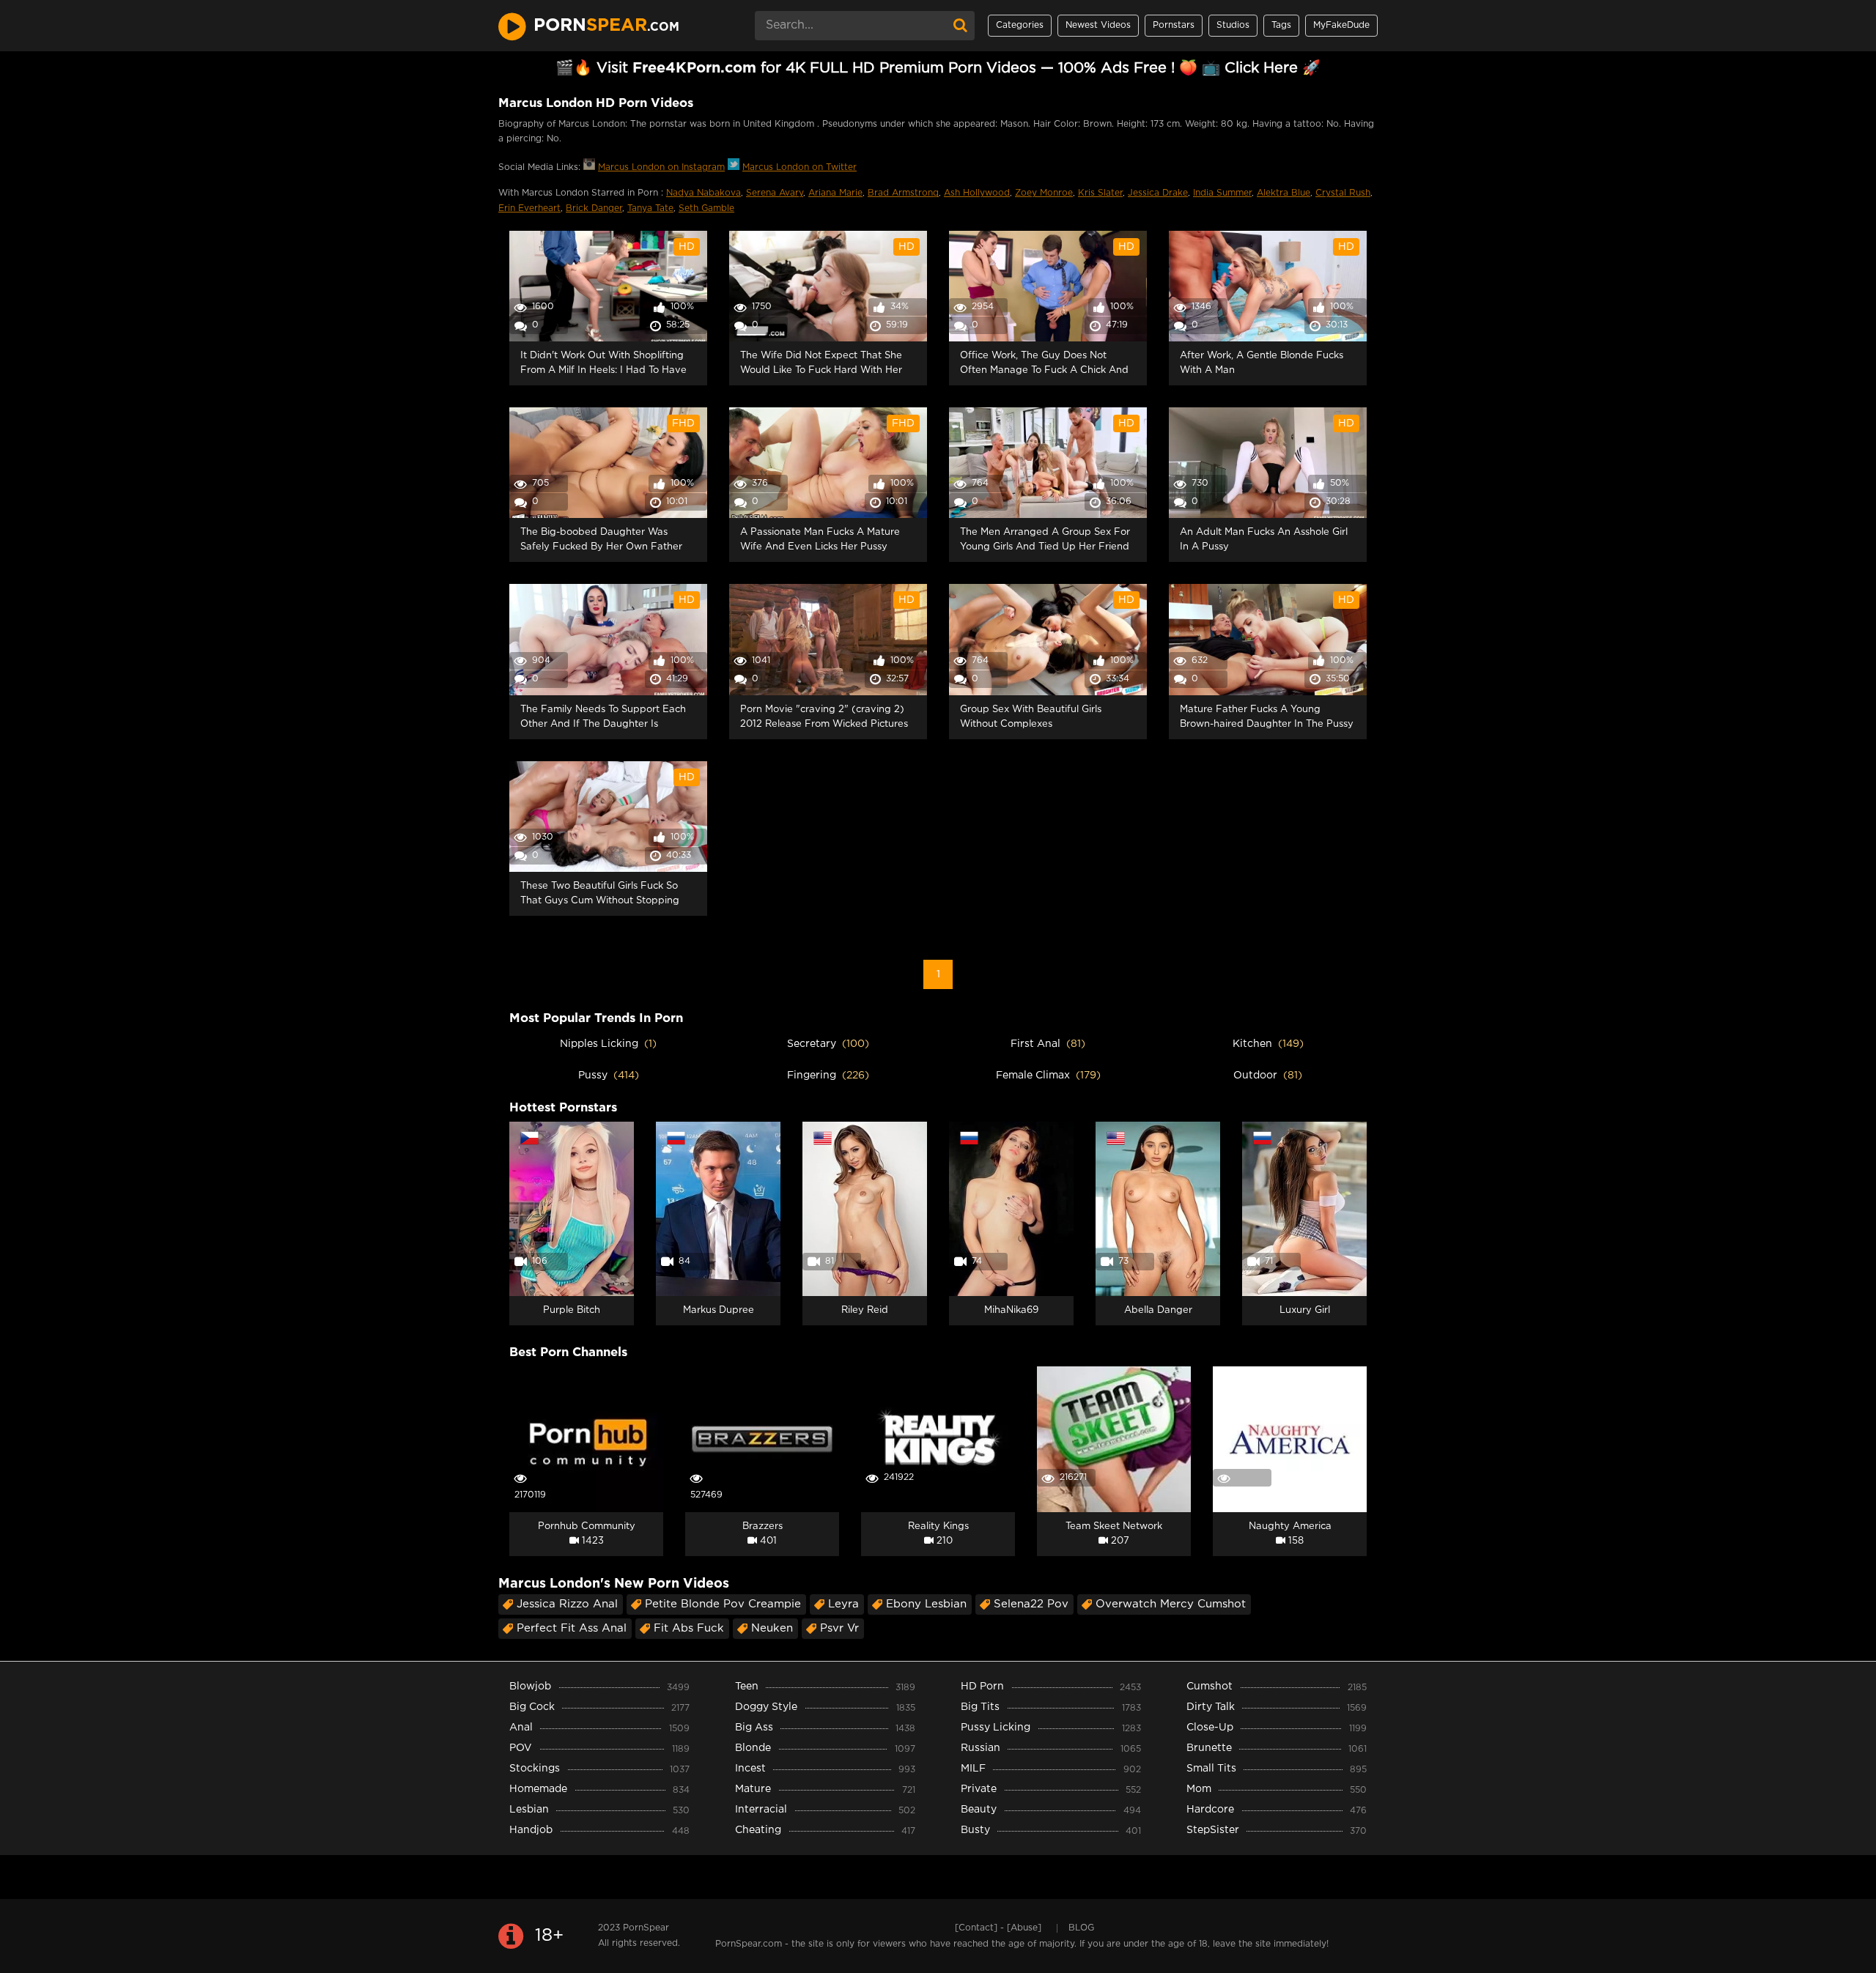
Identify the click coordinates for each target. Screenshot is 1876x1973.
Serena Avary (775, 193)
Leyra (843, 1604)
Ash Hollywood (977, 193)
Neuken (772, 1628)
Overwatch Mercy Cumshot (1171, 1604)
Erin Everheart (529, 208)
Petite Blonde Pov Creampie (723, 1604)
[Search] (960, 26)
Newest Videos (1098, 25)
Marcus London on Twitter (799, 167)
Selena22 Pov (1031, 1604)
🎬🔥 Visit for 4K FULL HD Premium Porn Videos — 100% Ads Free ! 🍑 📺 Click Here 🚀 (938, 68)
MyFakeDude (1341, 25)
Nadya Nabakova (703, 193)
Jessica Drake (1158, 193)
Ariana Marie (835, 193)
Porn (606, 26)
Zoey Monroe (1044, 193)
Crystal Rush (1343, 193)
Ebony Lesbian (926, 1604)
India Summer (1222, 193)
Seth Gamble (706, 208)
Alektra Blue (1284, 193)
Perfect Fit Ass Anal (572, 1628)
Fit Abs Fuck (689, 1628)
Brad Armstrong (903, 193)
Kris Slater (1100, 193)
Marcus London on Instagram (661, 167)
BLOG (1081, 1928)
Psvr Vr (839, 1628)
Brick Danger (594, 208)
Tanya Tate (650, 208)
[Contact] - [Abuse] (998, 1928)
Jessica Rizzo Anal (567, 1604)
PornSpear (646, 1928)
